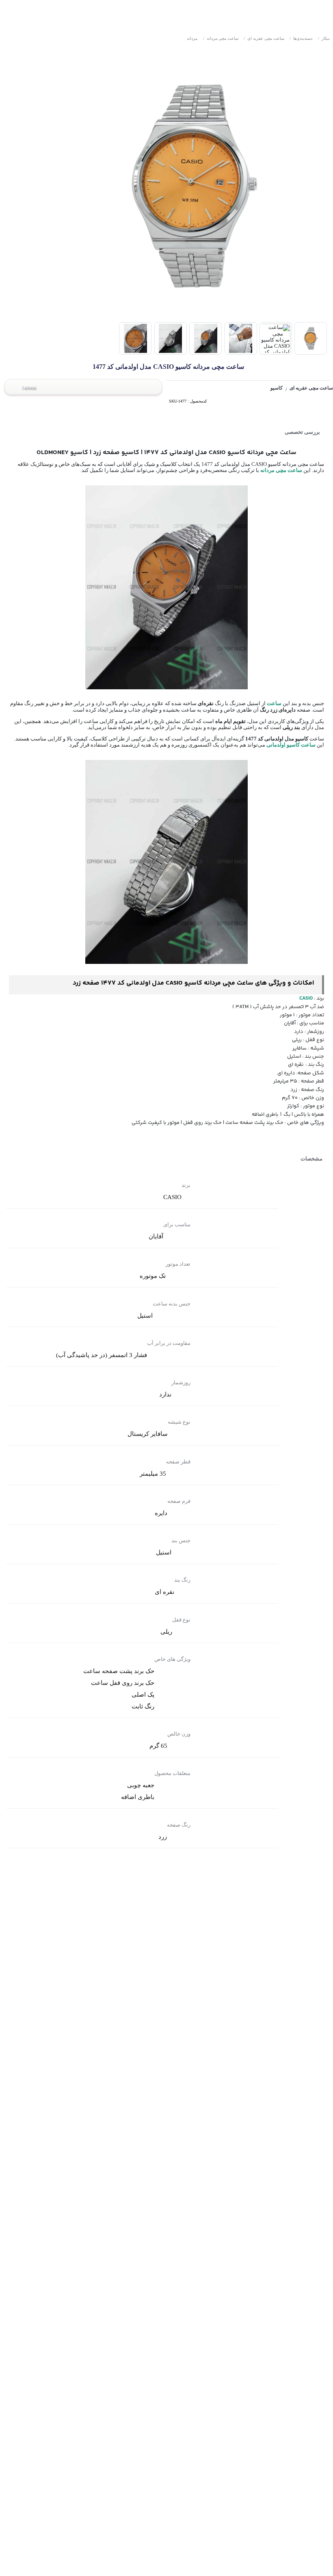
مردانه (192, 38)
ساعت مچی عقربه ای (264, 38)
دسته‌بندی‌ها (301, 38)
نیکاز (324, 38)
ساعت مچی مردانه (221, 38)
